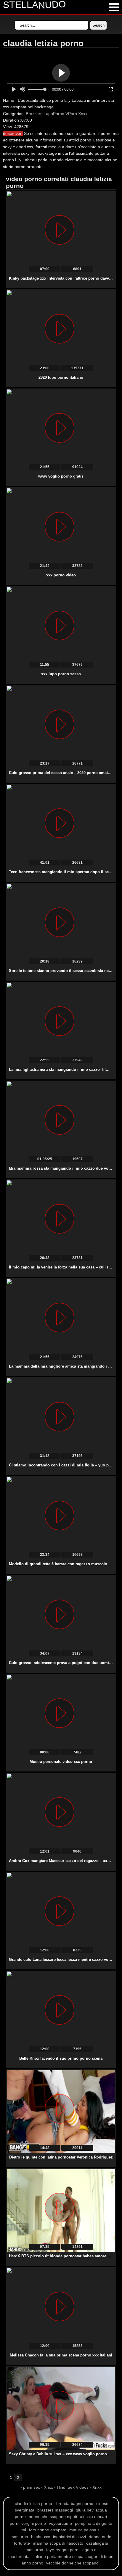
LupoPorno (54, 114)
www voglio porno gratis (61, 476)
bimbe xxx (41, 2537)
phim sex (32, 2487)
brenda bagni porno (75, 2504)
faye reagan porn (62, 2550)
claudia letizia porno (33, 2504)
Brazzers (34, 114)
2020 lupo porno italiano (61, 377)
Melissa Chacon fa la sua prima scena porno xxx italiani (61, 2355)
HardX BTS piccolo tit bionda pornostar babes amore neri (62, 2256)
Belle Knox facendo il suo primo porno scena (61, 2058)
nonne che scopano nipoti (53, 2517)
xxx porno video (61, 575)
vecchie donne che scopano (72, 2563)
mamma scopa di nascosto (58, 2543)
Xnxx (83, 114)
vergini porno (34, 2523)
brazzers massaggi (55, 2510)
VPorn (71, 114)
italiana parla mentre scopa (58, 2556)
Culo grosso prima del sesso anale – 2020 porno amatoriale (64, 773)
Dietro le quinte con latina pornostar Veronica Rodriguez (61, 2157)
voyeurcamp (60, 2523)
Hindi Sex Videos (73, 2487)
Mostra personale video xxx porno (61, 1762)
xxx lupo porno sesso (61, 674)
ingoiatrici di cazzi (69, 2537)
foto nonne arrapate (48, 2530)
